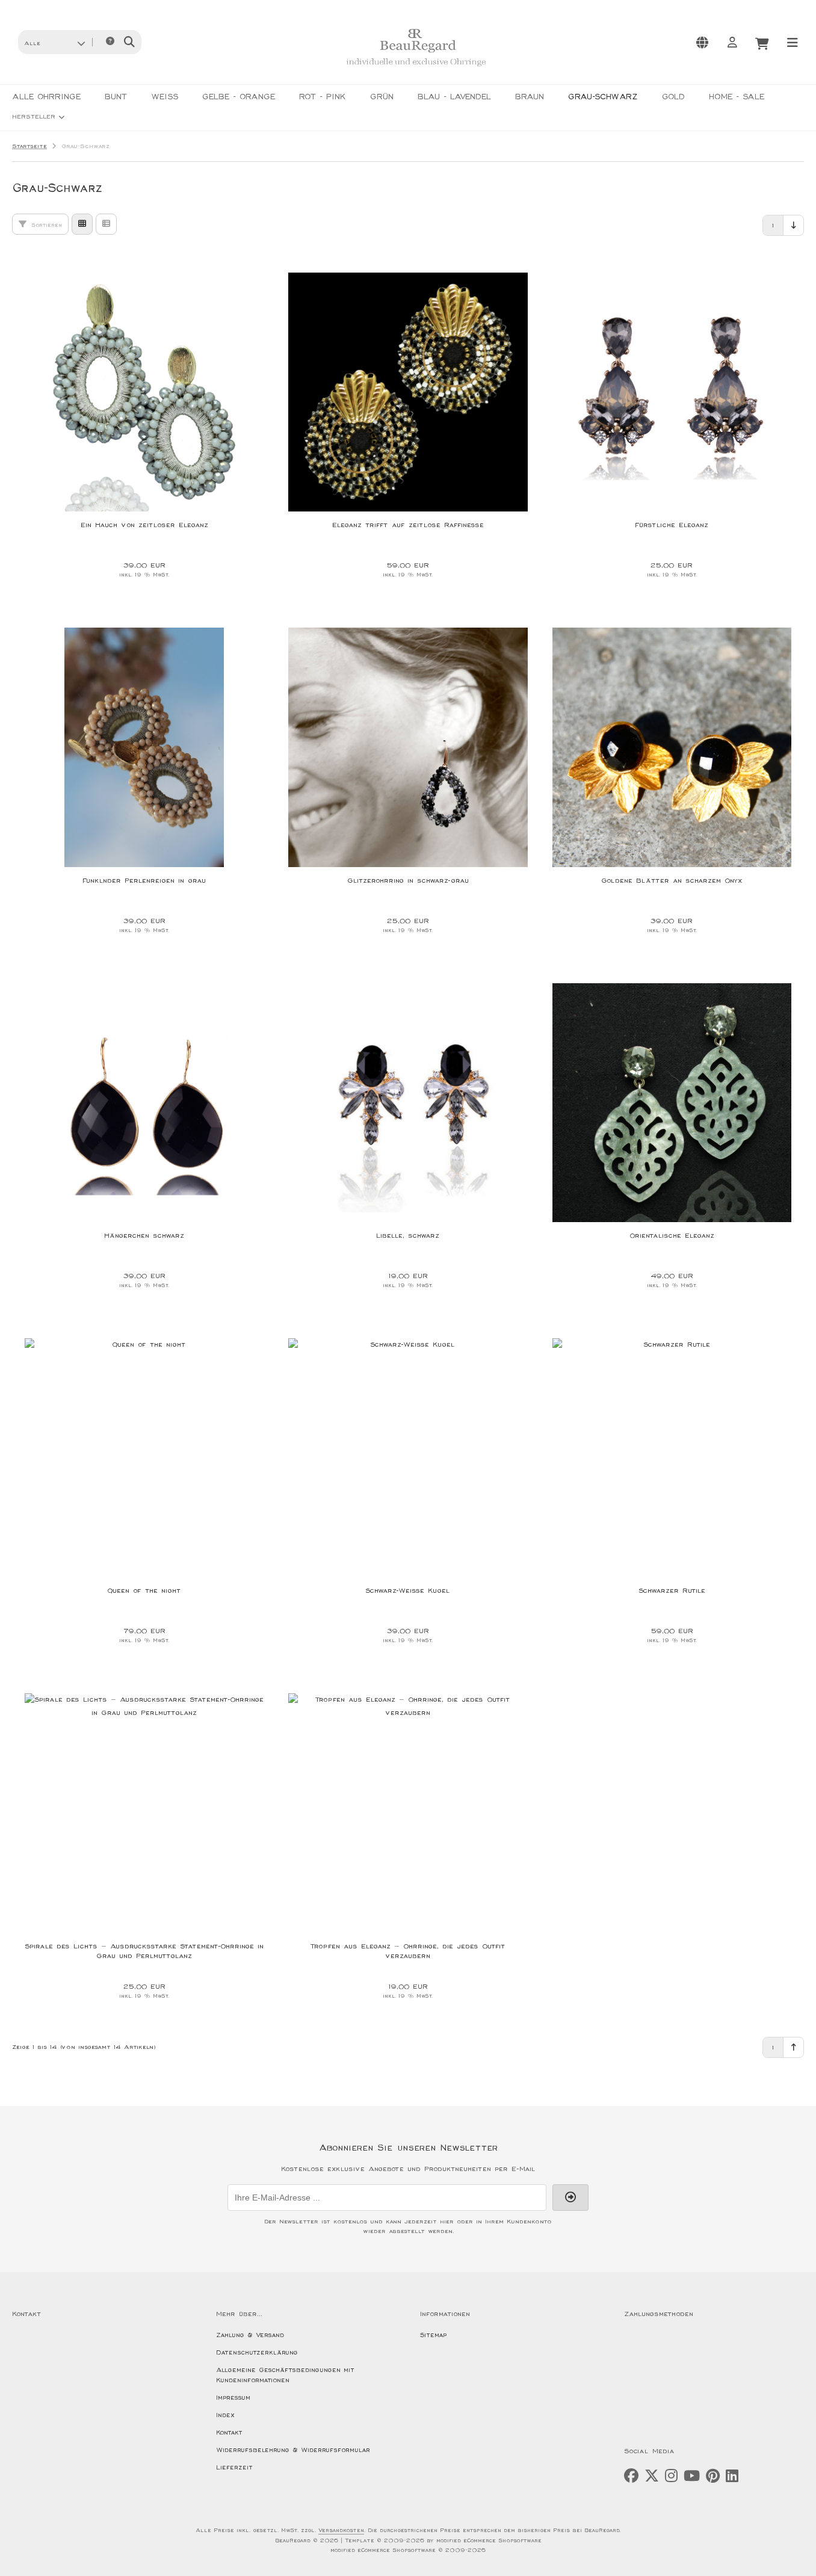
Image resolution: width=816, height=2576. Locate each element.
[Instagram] (671, 2476)
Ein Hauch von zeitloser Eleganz (144, 525)
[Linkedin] (732, 2476)
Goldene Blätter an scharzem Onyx (672, 881)
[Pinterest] (713, 2476)
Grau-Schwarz (603, 97)
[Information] (110, 42)
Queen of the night (144, 1591)
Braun (530, 97)
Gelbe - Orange (239, 97)
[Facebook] (631, 2476)
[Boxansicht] (82, 224)
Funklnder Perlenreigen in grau (144, 881)
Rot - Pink (323, 97)
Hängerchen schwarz (144, 1236)
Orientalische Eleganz (672, 1236)
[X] (652, 2476)
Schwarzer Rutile (672, 1591)
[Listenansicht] (106, 224)
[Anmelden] (732, 42)
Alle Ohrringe (46, 97)
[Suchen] (129, 42)
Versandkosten (341, 2531)
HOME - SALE (737, 97)
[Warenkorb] (762, 42)
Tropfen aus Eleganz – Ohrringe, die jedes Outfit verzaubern (408, 1951)
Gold (673, 97)
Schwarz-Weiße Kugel (408, 1591)
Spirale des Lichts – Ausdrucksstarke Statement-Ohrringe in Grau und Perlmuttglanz (144, 1951)
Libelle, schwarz (408, 1236)
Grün (382, 97)
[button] (54, 42)
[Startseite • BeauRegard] (416, 70)
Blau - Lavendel (454, 97)
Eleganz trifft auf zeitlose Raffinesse (408, 525)
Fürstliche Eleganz (672, 525)
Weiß (165, 97)
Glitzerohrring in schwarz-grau (408, 881)
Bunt (116, 97)
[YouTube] (692, 2476)
